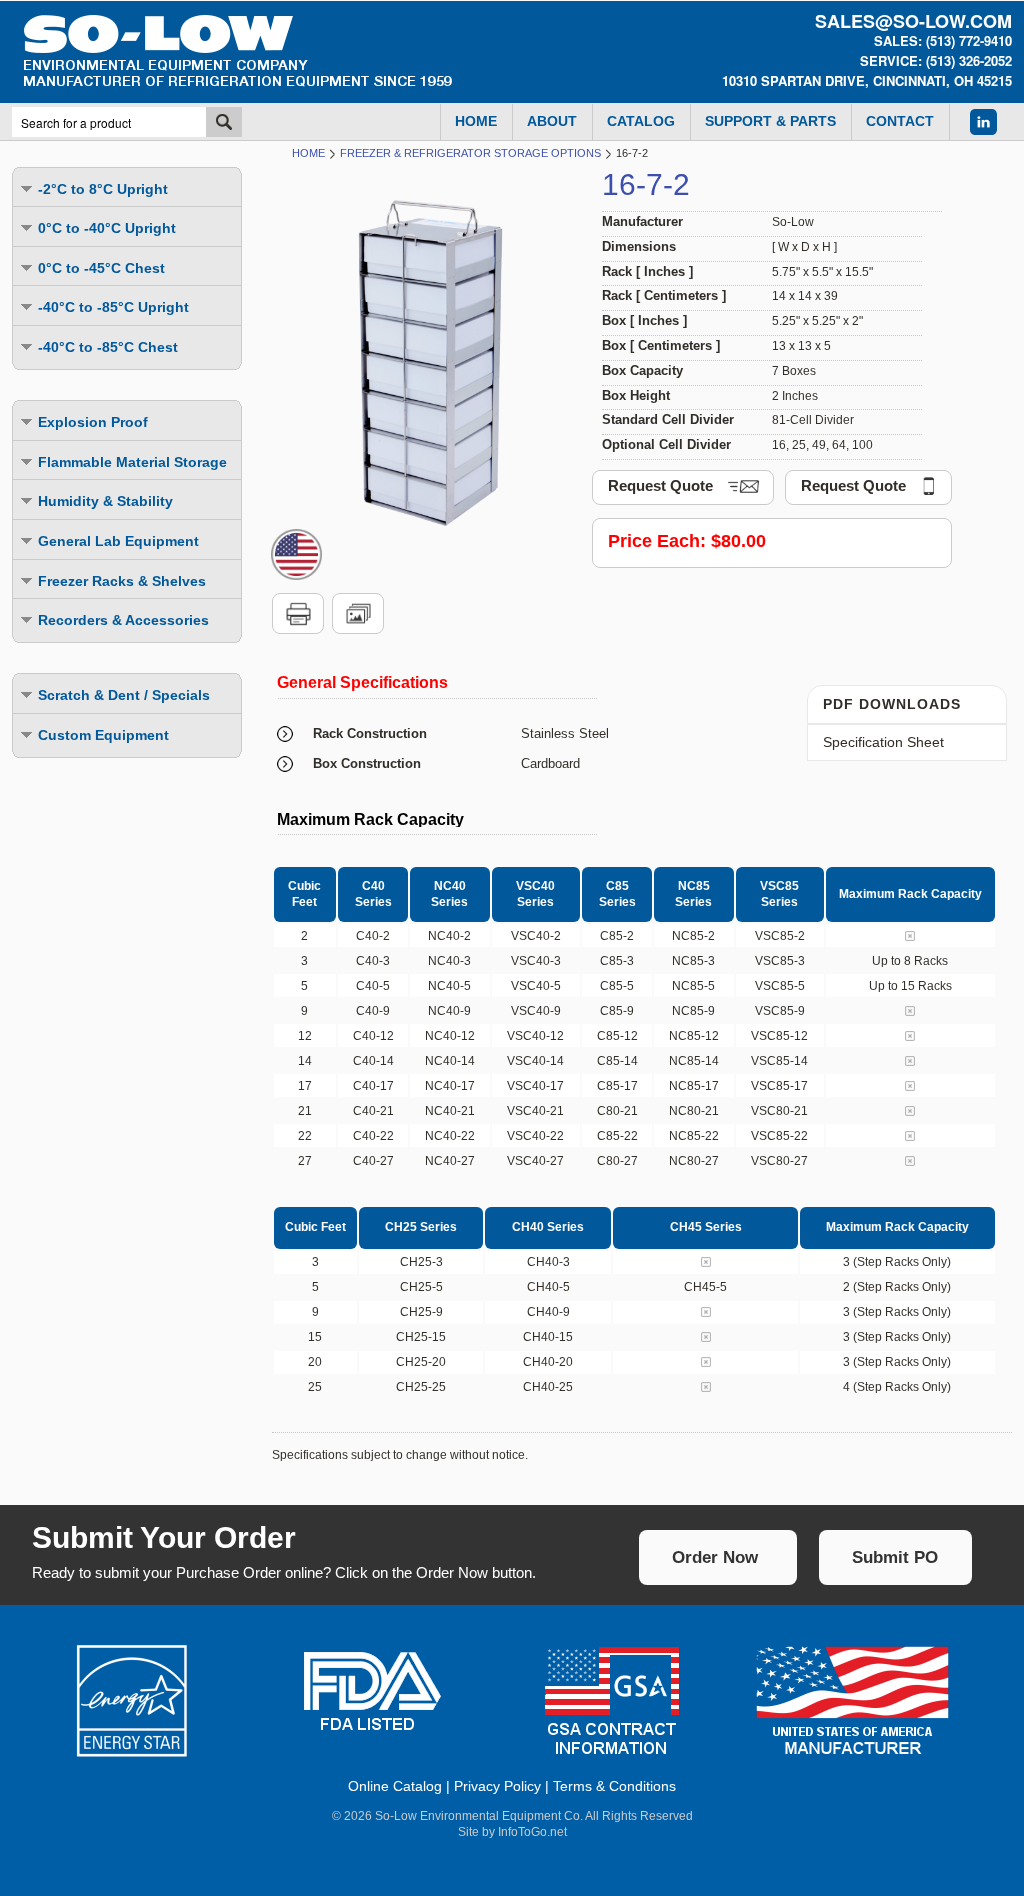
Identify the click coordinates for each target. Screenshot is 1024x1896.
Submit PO (895, 1557)
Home (308, 153)
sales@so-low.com (913, 21)
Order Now (715, 1557)
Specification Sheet (883, 742)
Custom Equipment (103, 735)
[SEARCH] (224, 122)
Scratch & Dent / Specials (124, 695)
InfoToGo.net (532, 1832)
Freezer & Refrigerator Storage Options (470, 153)
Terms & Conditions (614, 1786)
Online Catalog (395, 1786)
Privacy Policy (497, 1786)
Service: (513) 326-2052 (936, 60)
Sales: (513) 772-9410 (943, 40)
